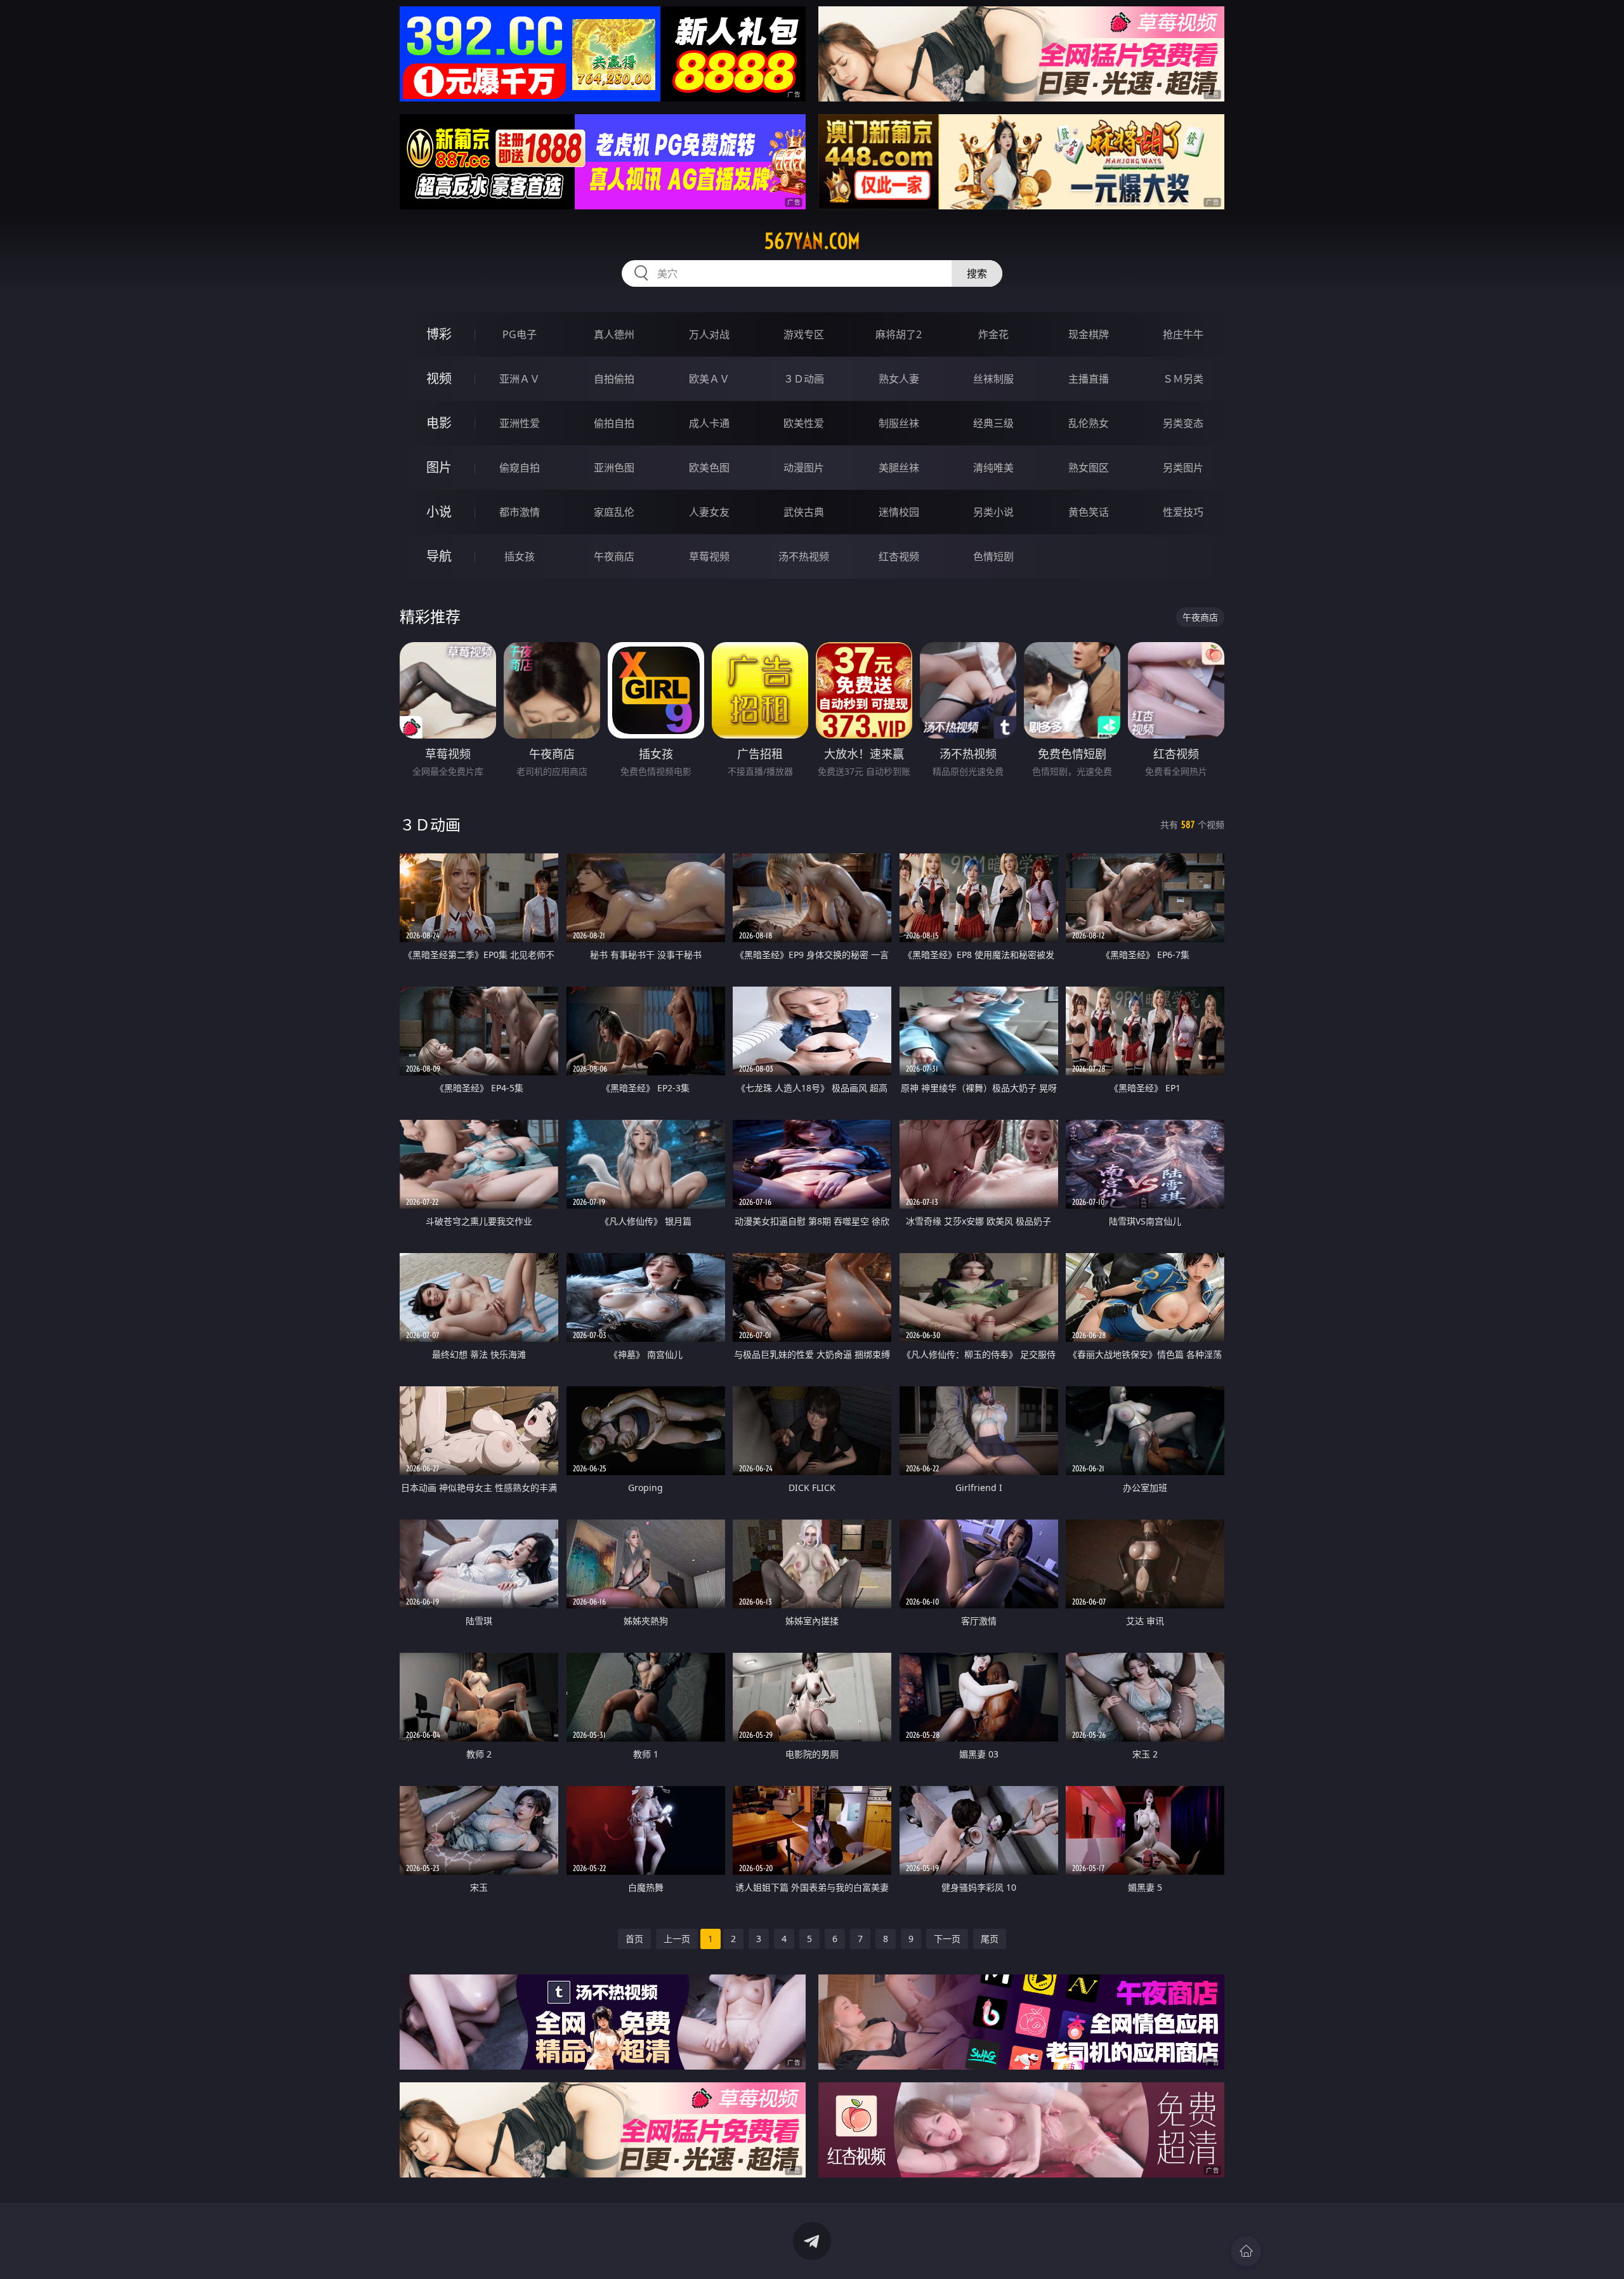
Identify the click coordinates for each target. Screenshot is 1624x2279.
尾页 (990, 1939)
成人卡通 (709, 423)
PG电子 (520, 334)
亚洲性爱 (520, 423)
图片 (439, 467)
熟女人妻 (899, 379)
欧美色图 (709, 468)
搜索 (977, 273)
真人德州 (614, 334)
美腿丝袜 (899, 468)
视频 (439, 378)
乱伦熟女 (1089, 423)
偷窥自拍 (520, 468)
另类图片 (1183, 468)
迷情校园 (899, 512)
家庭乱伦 (614, 512)
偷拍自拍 (614, 423)
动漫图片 (804, 468)
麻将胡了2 (899, 334)
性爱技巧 (1183, 512)
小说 (439, 512)
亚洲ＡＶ (520, 379)
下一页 (947, 1939)
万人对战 (709, 334)
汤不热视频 (804, 556)
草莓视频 (709, 556)
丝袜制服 (993, 379)
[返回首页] (1246, 2251)
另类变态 (1183, 423)
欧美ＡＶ (709, 379)
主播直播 (1089, 379)
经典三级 (993, 423)
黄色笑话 (1089, 512)
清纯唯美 (993, 468)
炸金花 (993, 334)
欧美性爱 (804, 423)
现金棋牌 (1089, 334)
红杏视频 (899, 556)
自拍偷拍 (614, 379)
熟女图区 (1089, 468)
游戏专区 (804, 334)
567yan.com (812, 241)
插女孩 (520, 556)
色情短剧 (993, 556)
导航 (439, 556)
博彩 (439, 334)
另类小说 (993, 512)
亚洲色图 (614, 468)
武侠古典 (804, 512)
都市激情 (520, 512)
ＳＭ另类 (1183, 379)
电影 (439, 423)
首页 (634, 1939)
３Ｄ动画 (804, 379)
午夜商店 (614, 556)
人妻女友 (709, 512)
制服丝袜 (899, 423)
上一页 (677, 1939)
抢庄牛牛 (1183, 334)
